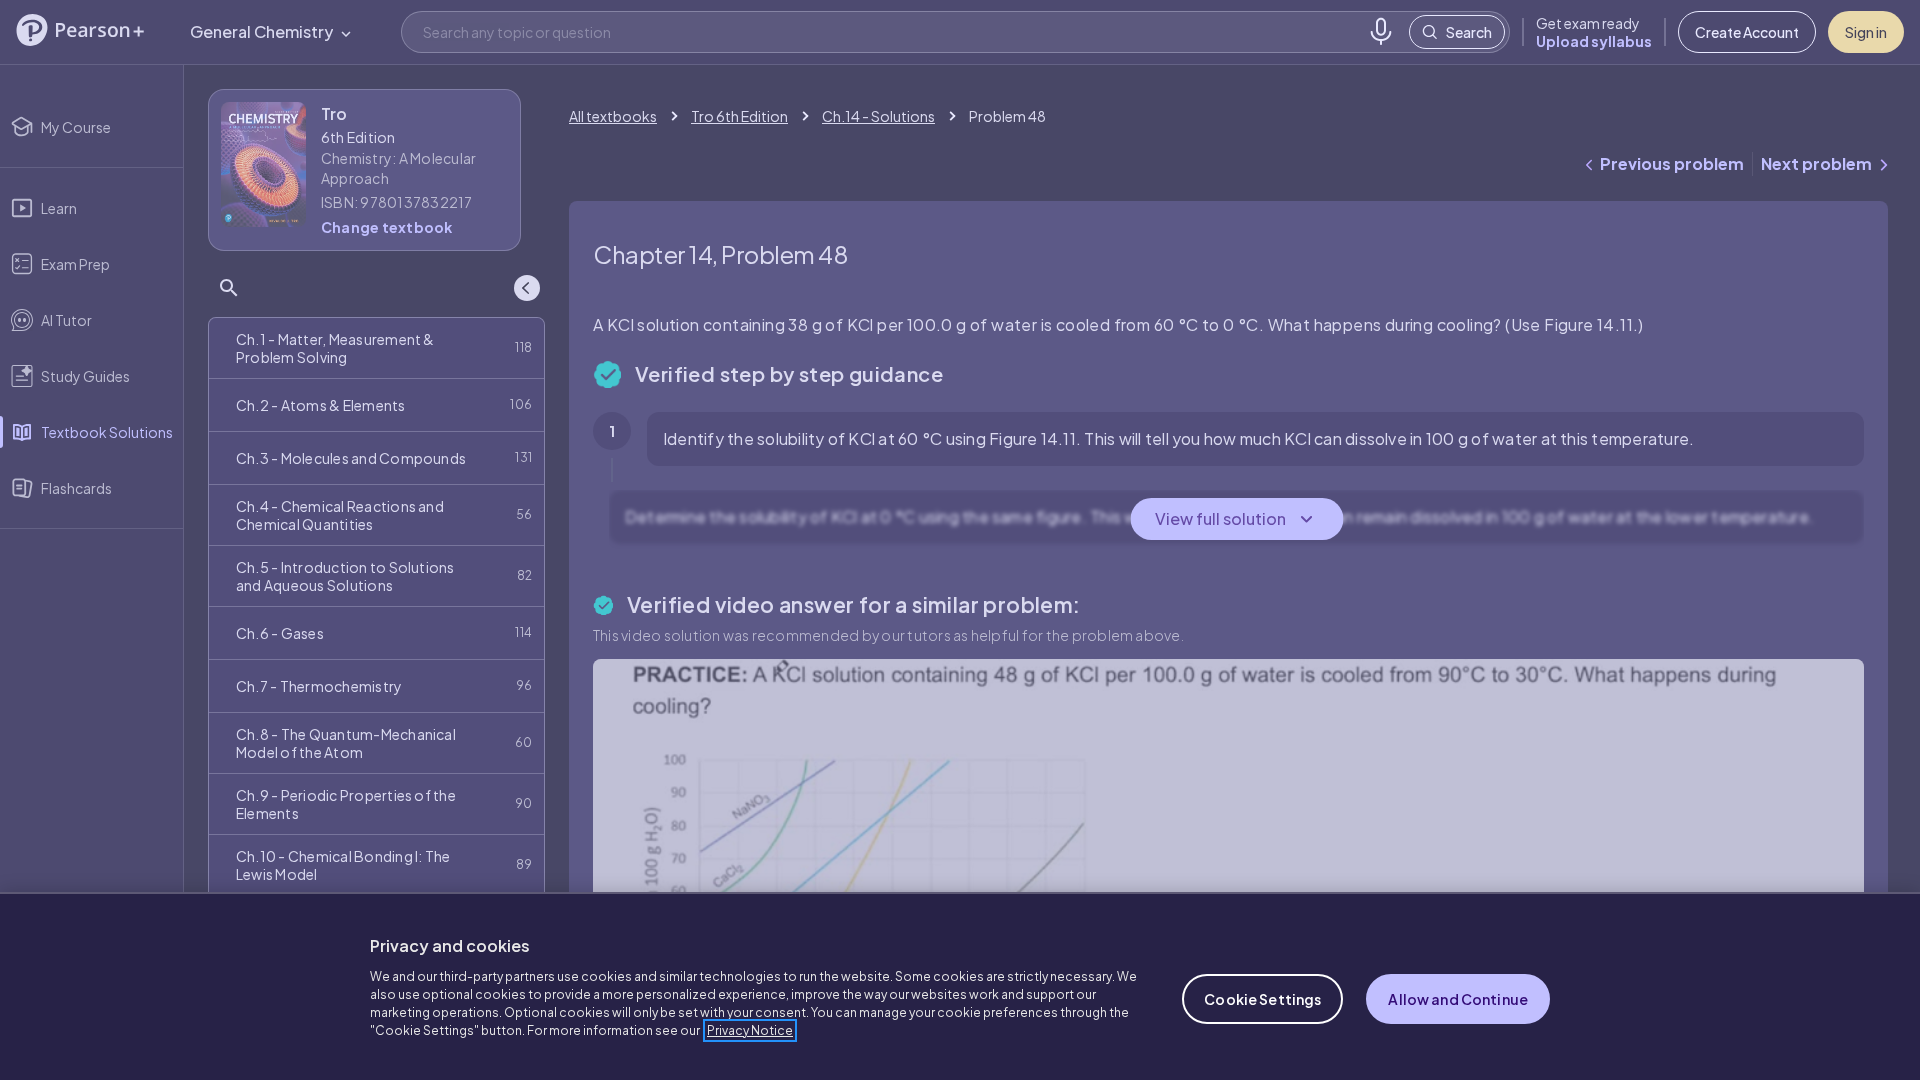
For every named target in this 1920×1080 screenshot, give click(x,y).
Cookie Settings (1262, 999)
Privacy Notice (750, 1030)
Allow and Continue (1458, 999)
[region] (960, 986)
